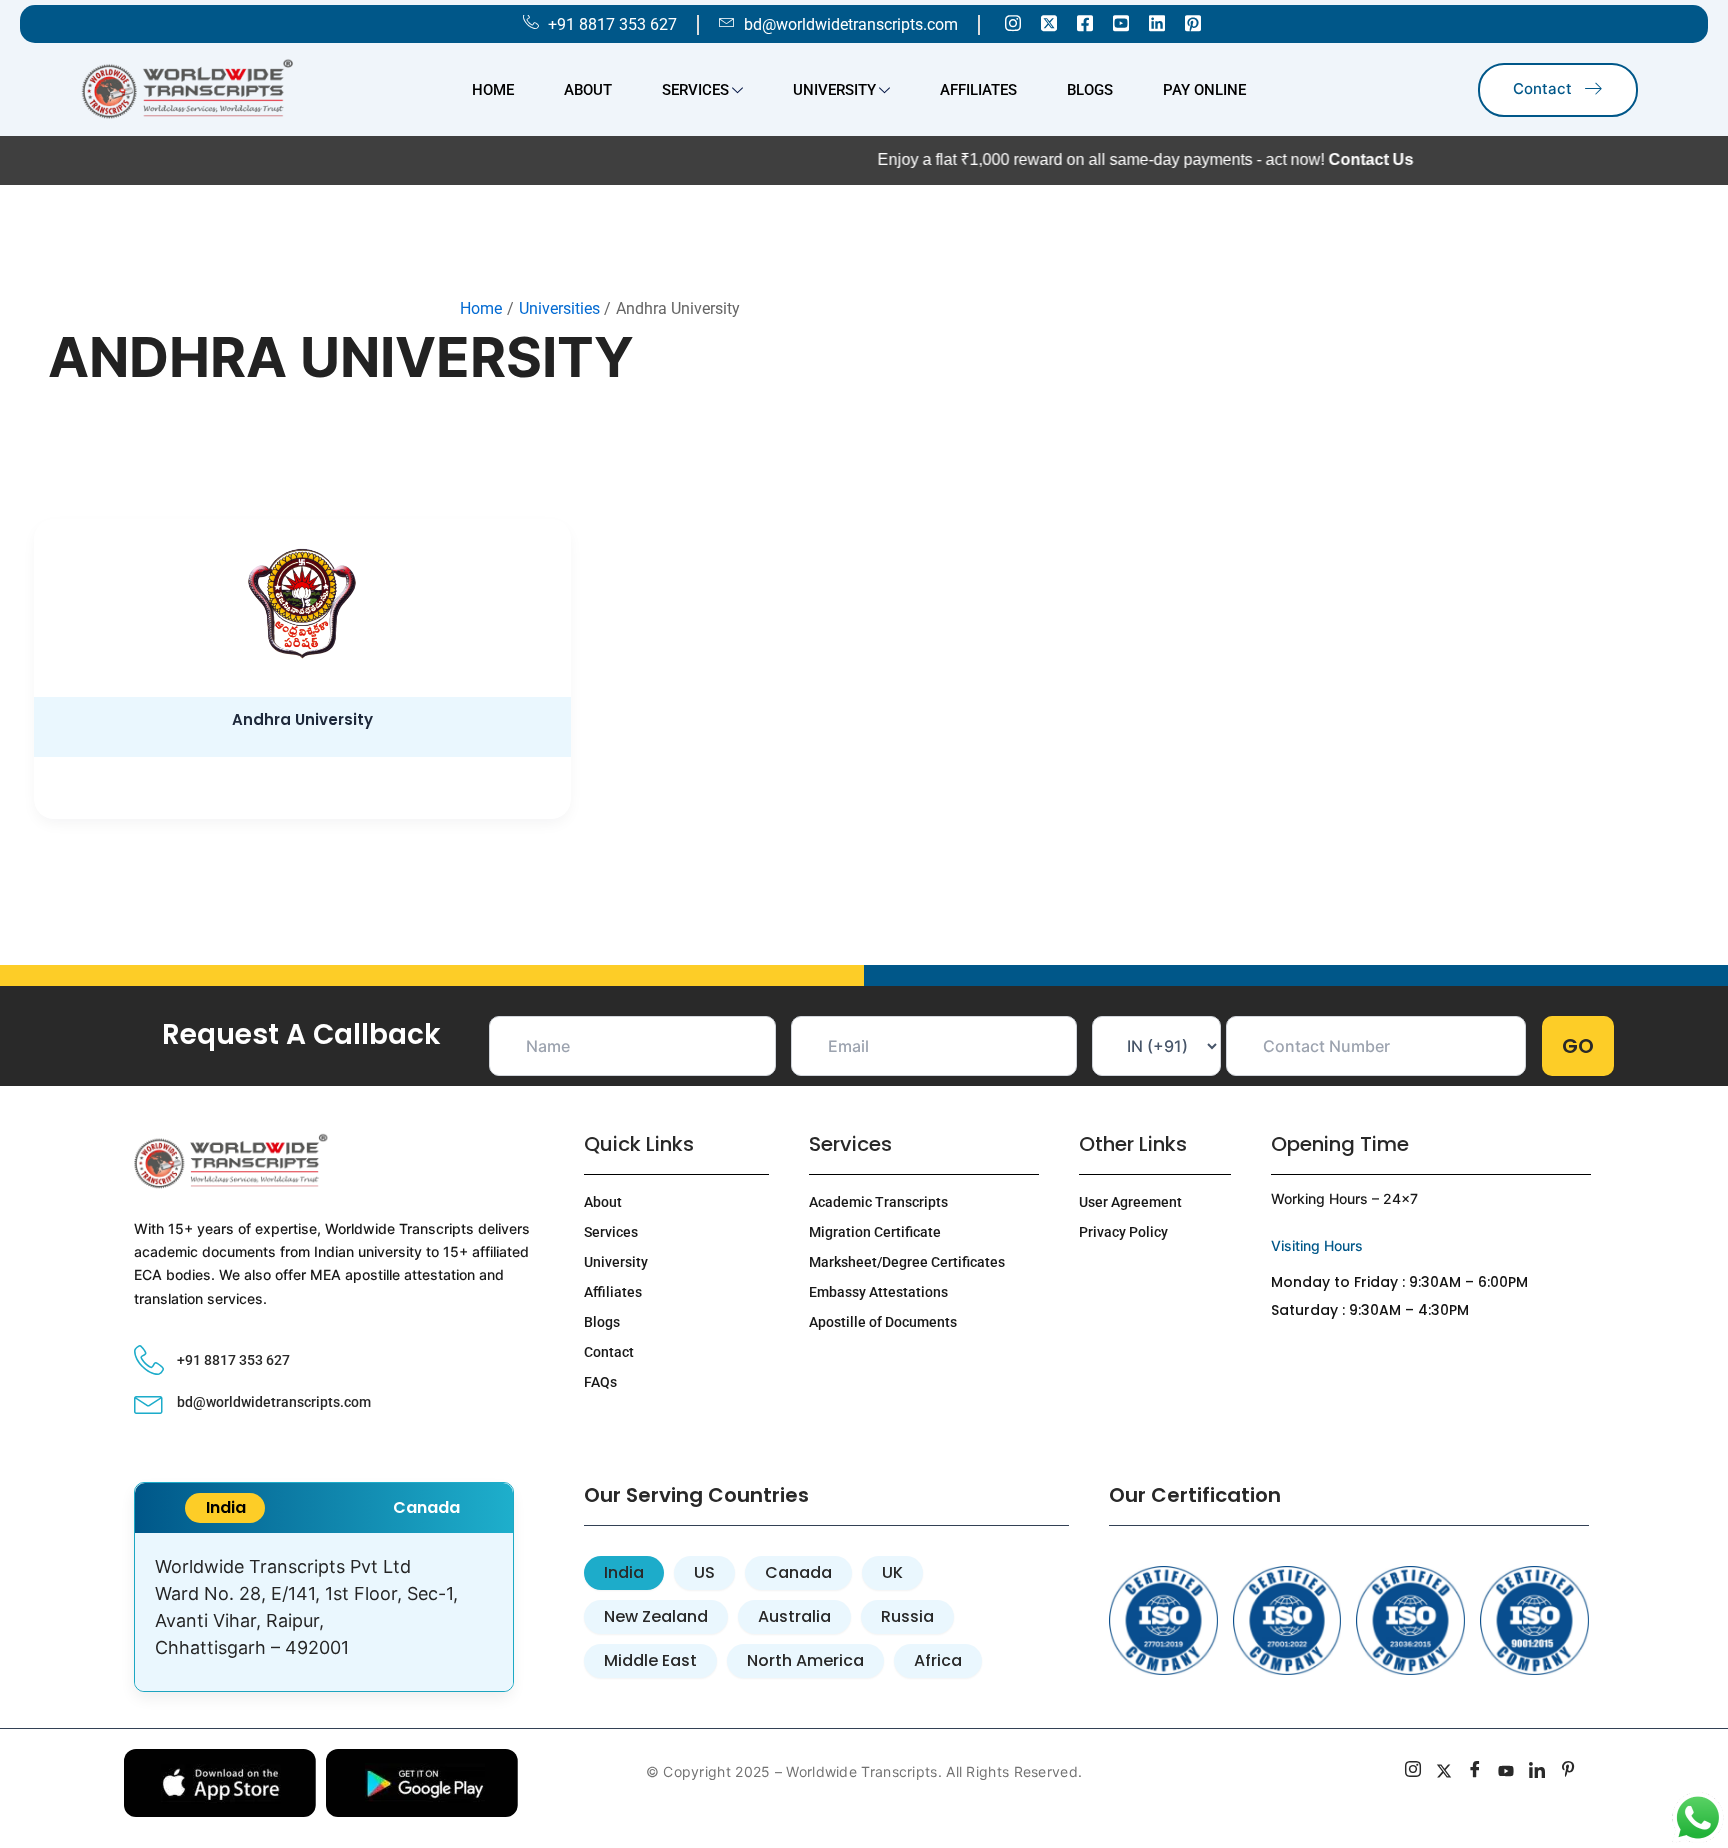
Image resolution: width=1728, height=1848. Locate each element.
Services (695, 90)
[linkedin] (1537, 1772)
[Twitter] (1049, 22)
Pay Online (1204, 90)
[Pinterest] (1193, 22)
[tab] (225, 1508)
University (834, 90)
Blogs (1090, 90)
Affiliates (978, 90)
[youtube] (1506, 1772)
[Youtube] (1121, 22)
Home (493, 90)
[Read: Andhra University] (302, 605)
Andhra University (302, 719)
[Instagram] (1013, 22)
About (588, 90)
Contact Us (1288, 159)
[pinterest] (1568, 1772)
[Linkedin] (1157, 22)
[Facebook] (1085, 22)
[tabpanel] (324, 1612)
